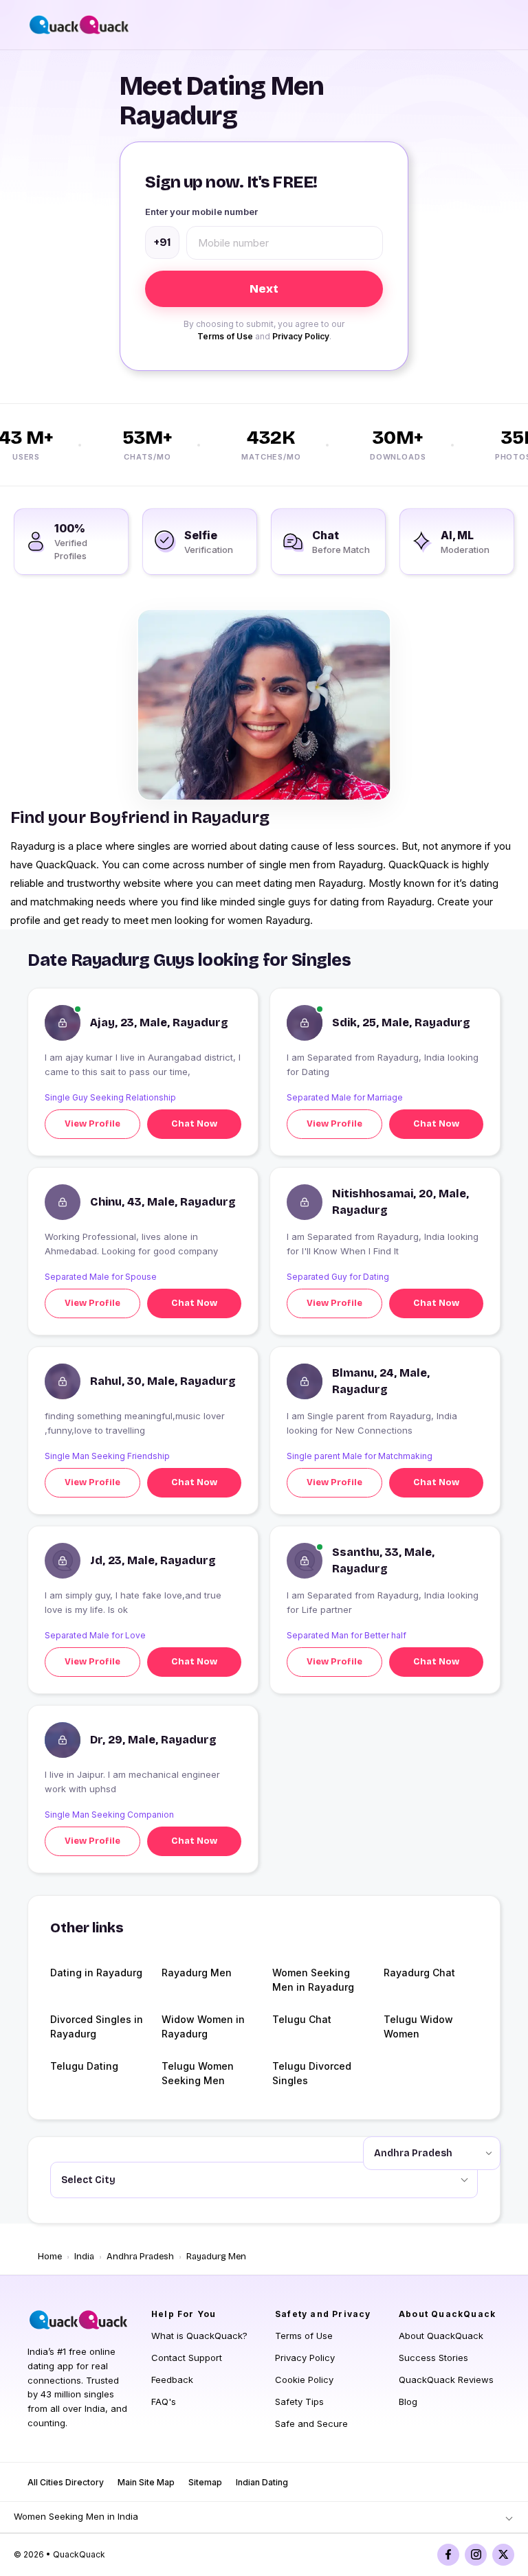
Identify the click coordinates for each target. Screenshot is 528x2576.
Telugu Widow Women (418, 2026)
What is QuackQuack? (199, 2336)
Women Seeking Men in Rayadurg (313, 1980)
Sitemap (205, 2482)
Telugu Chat (302, 2019)
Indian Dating (262, 2482)
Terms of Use (225, 336)
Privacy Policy (301, 336)
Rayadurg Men (197, 1973)
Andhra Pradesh (140, 2257)
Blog (408, 2402)
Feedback (172, 2380)
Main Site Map (146, 2482)
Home (50, 2257)
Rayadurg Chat (419, 1973)
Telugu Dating (84, 2066)
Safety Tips (299, 2402)
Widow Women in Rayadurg (203, 2026)
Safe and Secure (311, 2424)
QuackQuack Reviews (446, 2380)
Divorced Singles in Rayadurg (97, 2026)
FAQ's (164, 2402)
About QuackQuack (441, 2336)
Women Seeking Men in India (76, 2516)
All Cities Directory (66, 2482)
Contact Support (187, 2358)
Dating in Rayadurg (96, 1973)
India (84, 2257)
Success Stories (433, 2358)
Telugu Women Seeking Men (198, 2073)
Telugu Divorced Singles (312, 2073)
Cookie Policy (304, 2380)
